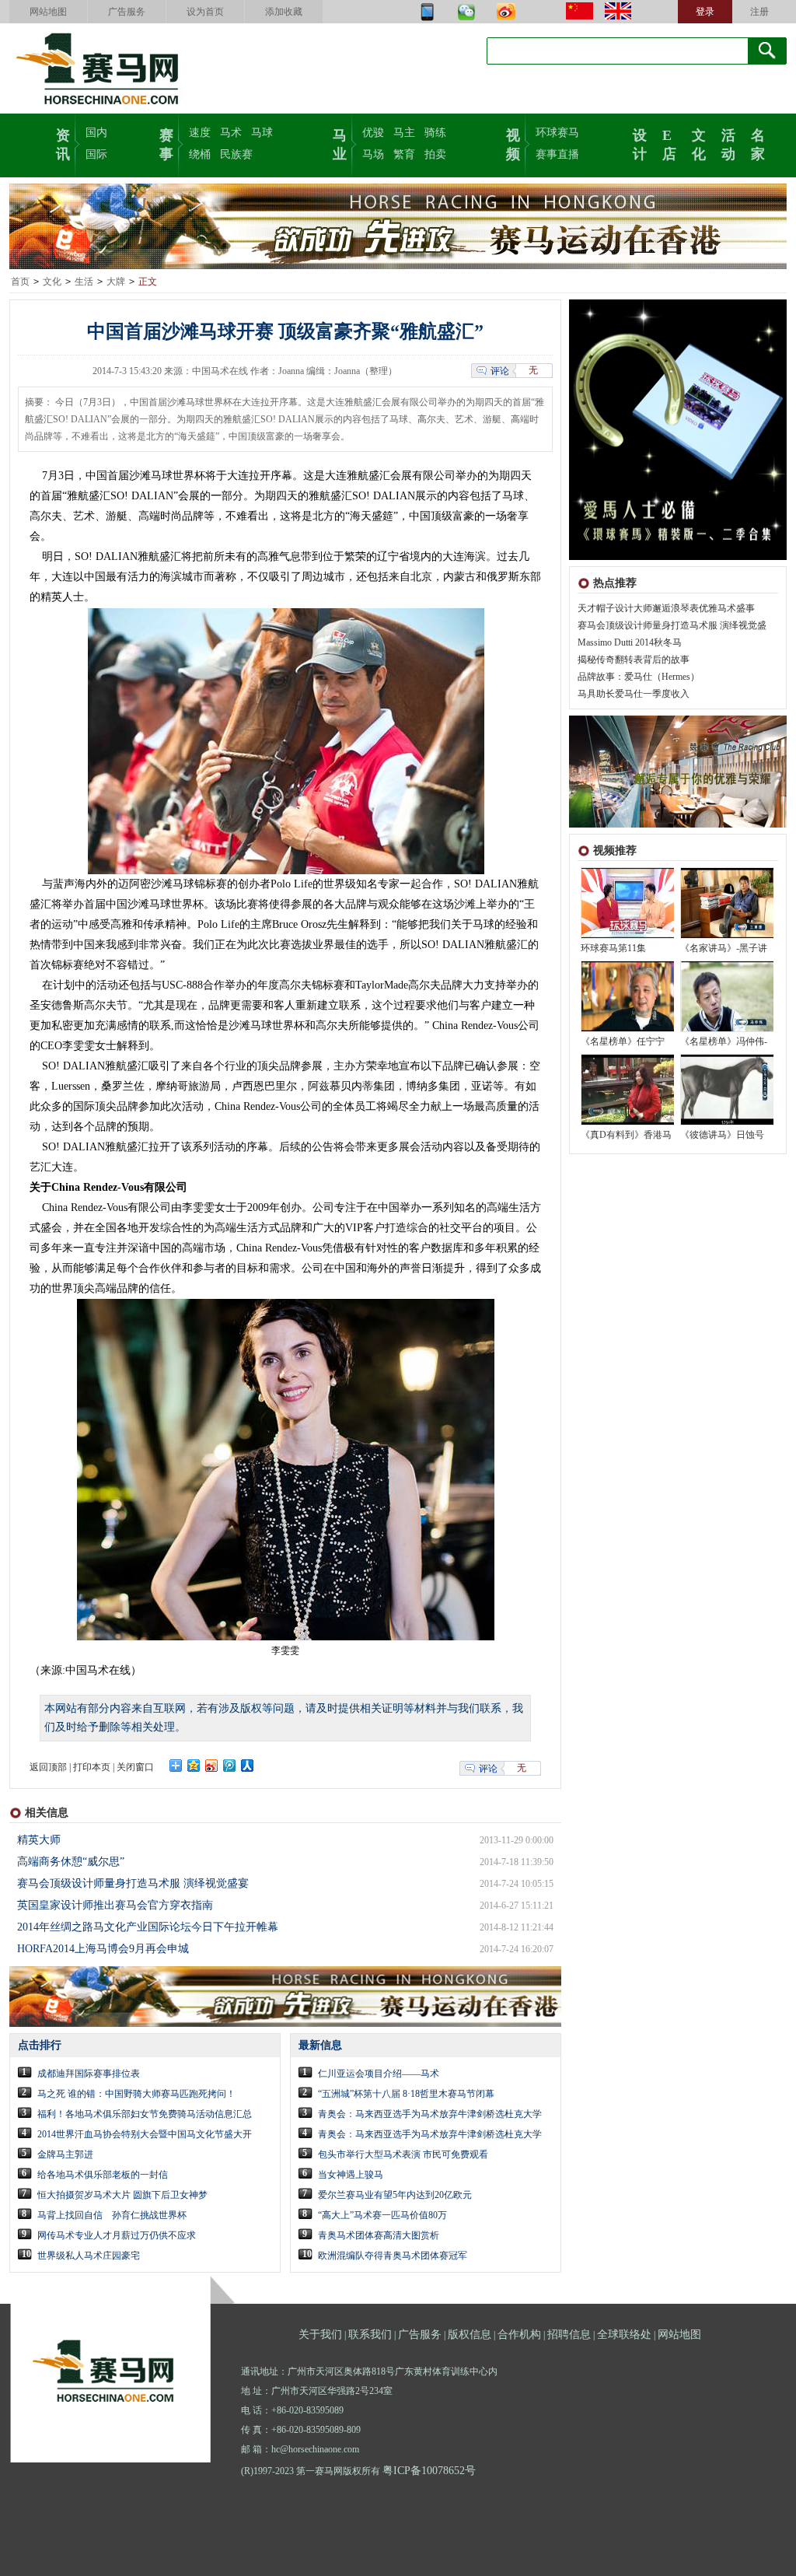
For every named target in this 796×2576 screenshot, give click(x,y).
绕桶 (200, 154)
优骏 (373, 133)
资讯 (63, 143)
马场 (373, 154)
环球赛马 (557, 133)
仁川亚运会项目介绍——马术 (379, 2074)
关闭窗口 (135, 1767)
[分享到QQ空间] (194, 1766)
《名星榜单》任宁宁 (623, 1041)
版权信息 (470, 2334)
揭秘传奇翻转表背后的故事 (634, 660)
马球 (262, 133)
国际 (96, 154)
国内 (96, 133)
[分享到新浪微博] (212, 1766)
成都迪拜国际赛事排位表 (89, 2074)
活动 (728, 143)
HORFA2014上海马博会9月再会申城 (103, 1949)
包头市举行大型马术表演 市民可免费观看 (403, 2154)
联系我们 (370, 2334)
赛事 (166, 143)
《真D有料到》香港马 (626, 1135)
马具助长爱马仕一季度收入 (634, 694)
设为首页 (205, 12)
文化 (699, 143)
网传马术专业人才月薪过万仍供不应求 (117, 2235)
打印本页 (92, 1767)
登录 (705, 12)
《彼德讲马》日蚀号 (722, 1135)
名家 (758, 143)
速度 (200, 133)
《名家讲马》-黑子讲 (724, 948)
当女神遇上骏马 (351, 2175)
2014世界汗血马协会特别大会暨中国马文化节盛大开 (145, 2134)
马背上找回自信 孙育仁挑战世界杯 (112, 2215)
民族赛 (236, 154)
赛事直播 (557, 154)
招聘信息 (569, 2334)
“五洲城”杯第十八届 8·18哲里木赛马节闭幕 (406, 2094)
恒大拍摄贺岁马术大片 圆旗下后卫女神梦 (122, 2195)
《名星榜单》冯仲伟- (724, 1041)
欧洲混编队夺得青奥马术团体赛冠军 (393, 2256)
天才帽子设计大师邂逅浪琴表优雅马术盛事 (666, 608)
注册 (759, 12)
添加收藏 (284, 12)
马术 (231, 133)
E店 (669, 143)
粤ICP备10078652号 (429, 2471)
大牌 (116, 282)
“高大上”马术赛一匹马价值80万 (382, 2215)
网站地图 (48, 12)
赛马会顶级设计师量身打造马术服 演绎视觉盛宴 (133, 1883)
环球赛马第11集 (613, 948)
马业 (340, 143)
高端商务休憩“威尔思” (71, 1862)
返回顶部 (48, 1767)
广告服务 (127, 12)
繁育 (404, 154)
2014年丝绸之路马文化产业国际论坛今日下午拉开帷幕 (148, 1927)
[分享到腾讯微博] (230, 1766)
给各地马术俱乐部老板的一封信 (103, 2175)
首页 (20, 282)
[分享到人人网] (248, 1766)
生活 (84, 282)
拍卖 (435, 154)
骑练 (435, 133)
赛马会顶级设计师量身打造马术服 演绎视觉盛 (672, 625)
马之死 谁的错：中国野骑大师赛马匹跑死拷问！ (136, 2094)
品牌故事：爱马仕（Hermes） (639, 677)
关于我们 (320, 2334)
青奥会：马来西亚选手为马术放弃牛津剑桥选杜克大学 (430, 2114)
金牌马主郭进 (65, 2154)
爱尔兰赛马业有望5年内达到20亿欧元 (395, 2195)
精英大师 (39, 1840)
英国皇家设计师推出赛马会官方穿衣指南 (115, 1905)
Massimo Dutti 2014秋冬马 (630, 642)
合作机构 (519, 2334)
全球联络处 (624, 2334)
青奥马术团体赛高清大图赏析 (379, 2235)
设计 (640, 143)
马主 (404, 133)
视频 (513, 143)
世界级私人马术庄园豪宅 (89, 2256)
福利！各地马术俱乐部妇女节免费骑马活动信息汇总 (145, 2114)
